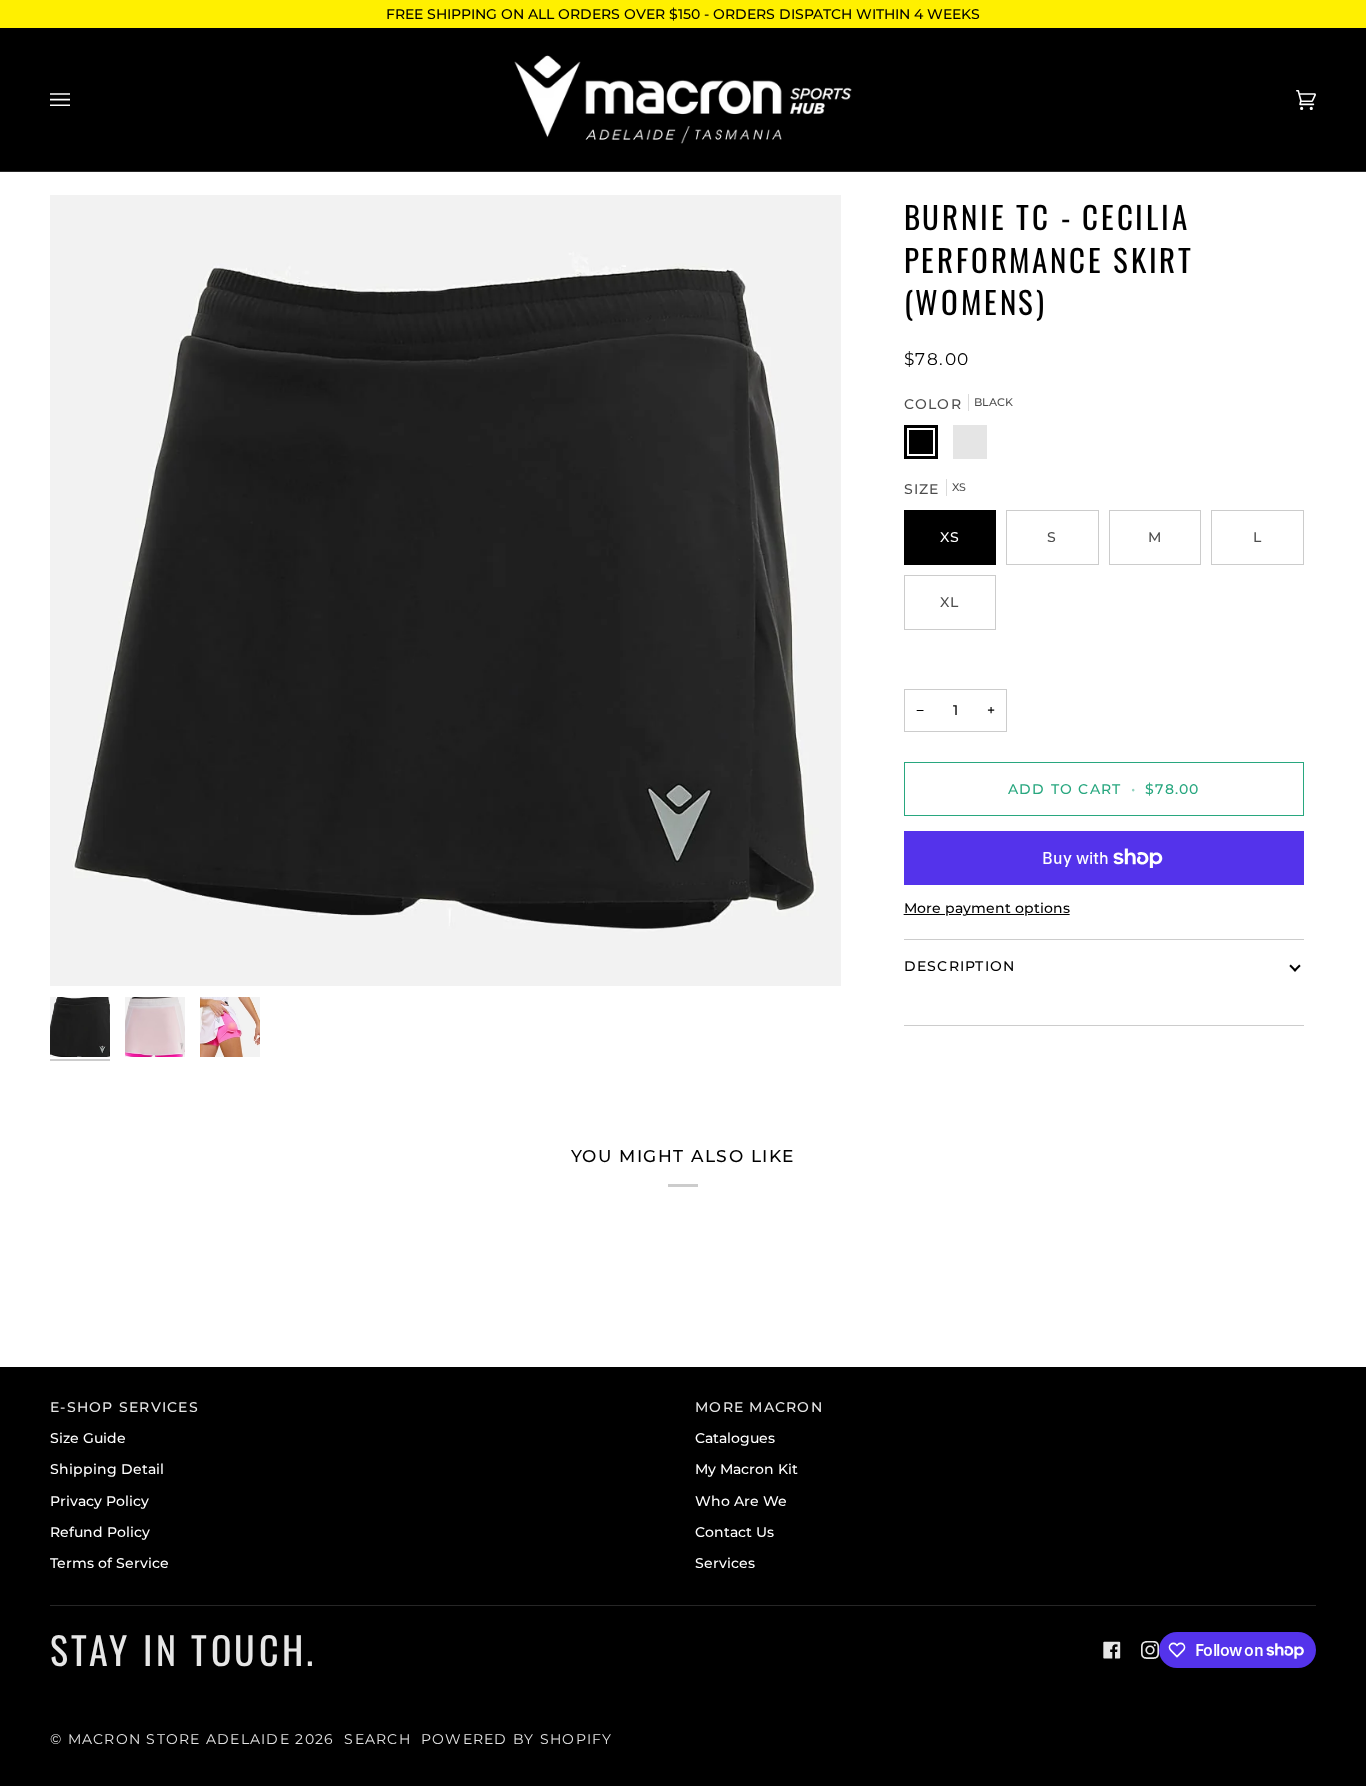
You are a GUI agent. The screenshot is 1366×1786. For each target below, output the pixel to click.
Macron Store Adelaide (179, 1739)
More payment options (987, 908)
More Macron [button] (759, 1407)
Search (377, 1739)
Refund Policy (100, 1532)
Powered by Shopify (517, 1739)
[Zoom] (445, 590)
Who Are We (741, 1501)
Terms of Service (109, 1563)
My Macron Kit (746, 1469)
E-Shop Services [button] (124, 1407)
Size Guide (88, 1438)
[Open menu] (80, 99)
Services (725, 1563)
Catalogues (735, 1438)
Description (960, 966)
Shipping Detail (107, 1469)
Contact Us (734, 1532)
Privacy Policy (99, 1501)
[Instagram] (1150, 1650)
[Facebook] (1112, 1650)
